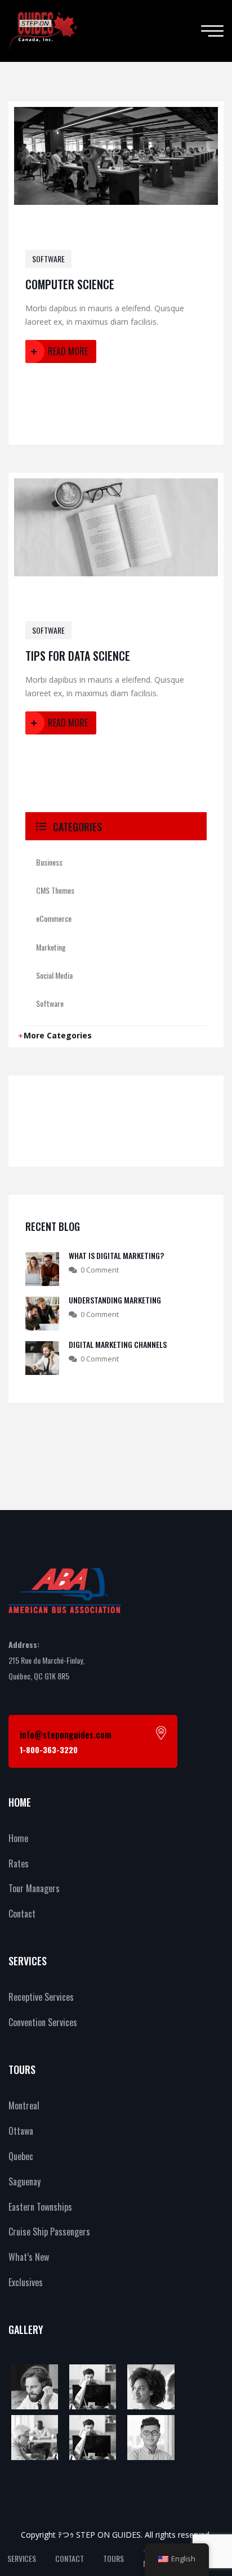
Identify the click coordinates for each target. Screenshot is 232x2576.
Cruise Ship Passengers (49, 2232)
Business (49, 862)
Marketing (51, 947)
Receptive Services (41, 1997)
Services (22, 2558)
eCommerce (54, 918)
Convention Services (43, 2022)
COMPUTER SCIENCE (70, 284)
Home (18, 1838)
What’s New (29, 2257)
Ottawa (21, 2131)
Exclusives (26, 2282)
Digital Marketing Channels (118, 1344)
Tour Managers (34, 1888)
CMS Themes (55, 890)
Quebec (21, 2156)
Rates (19, 1863)
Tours (113, 2558)
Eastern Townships (40, 2207)
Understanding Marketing (115, 1300)
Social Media (54, 975)
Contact (22, 1914)
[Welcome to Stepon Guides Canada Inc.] (43, 31)
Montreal (24, 2105)
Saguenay (24, 2181)
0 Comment (100, 1270)
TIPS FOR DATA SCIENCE (78, 656)
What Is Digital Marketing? (116, 1255)
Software (48, 259)
